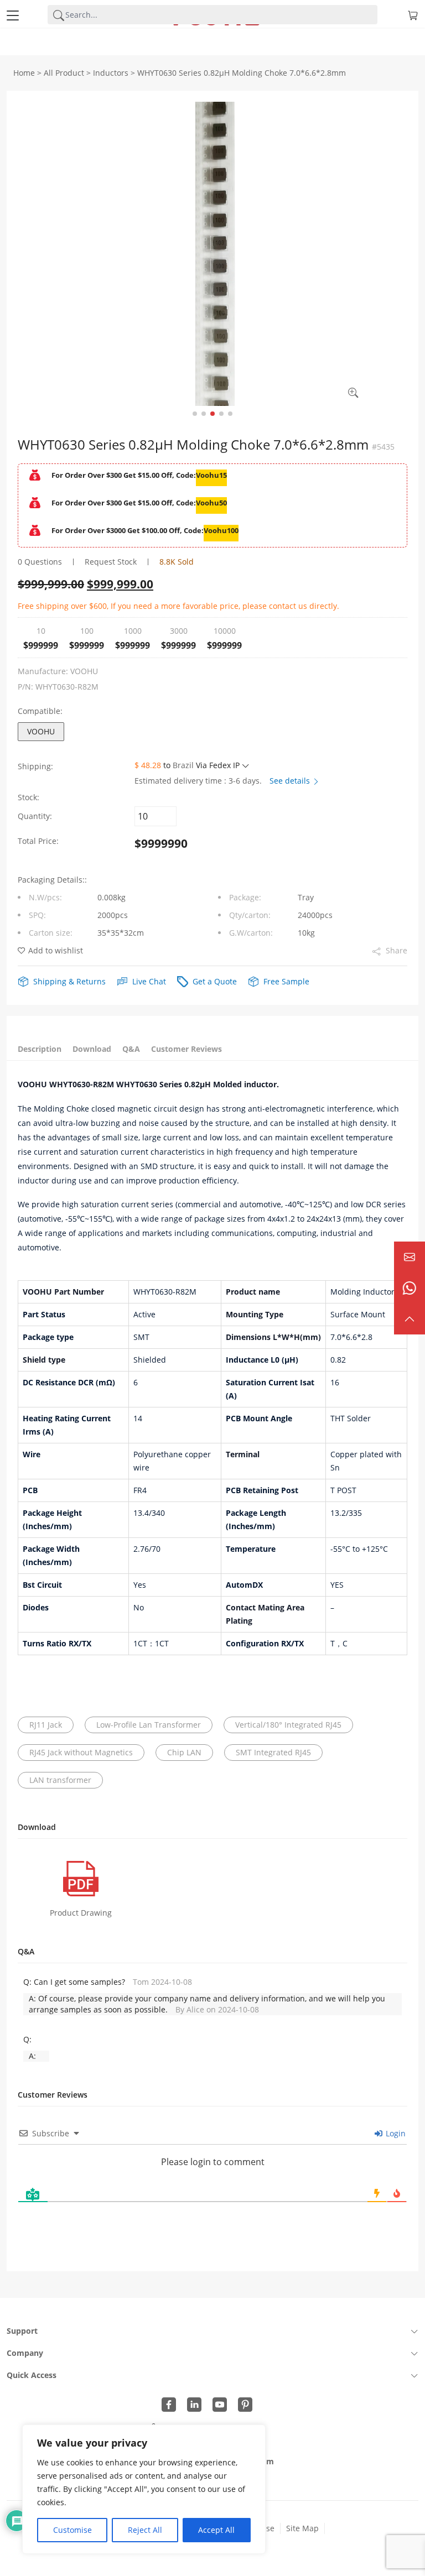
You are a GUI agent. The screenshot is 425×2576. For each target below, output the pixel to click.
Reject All (145, 2530)
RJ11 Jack (46, 1725)
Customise (72, 2530)
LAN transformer (60, 1780)
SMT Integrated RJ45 (273, 1752)
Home (24, 73)
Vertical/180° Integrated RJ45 (288, 1725)
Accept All (216, 2530)
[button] (195, 414)
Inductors (111, 73)
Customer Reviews (186, 1049)
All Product (64, 73)
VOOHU (41, 731)
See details (291, 781)
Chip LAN (184, 1752)
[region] (144, 2489)
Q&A (131, 1049)
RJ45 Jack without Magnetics (81, 1752)
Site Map (302, 2528)
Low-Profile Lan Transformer (149, 1725)
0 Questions (40, 562)
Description (40, 1049)
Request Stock (111, 562)
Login (395, 2133)
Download (92, 1049)
